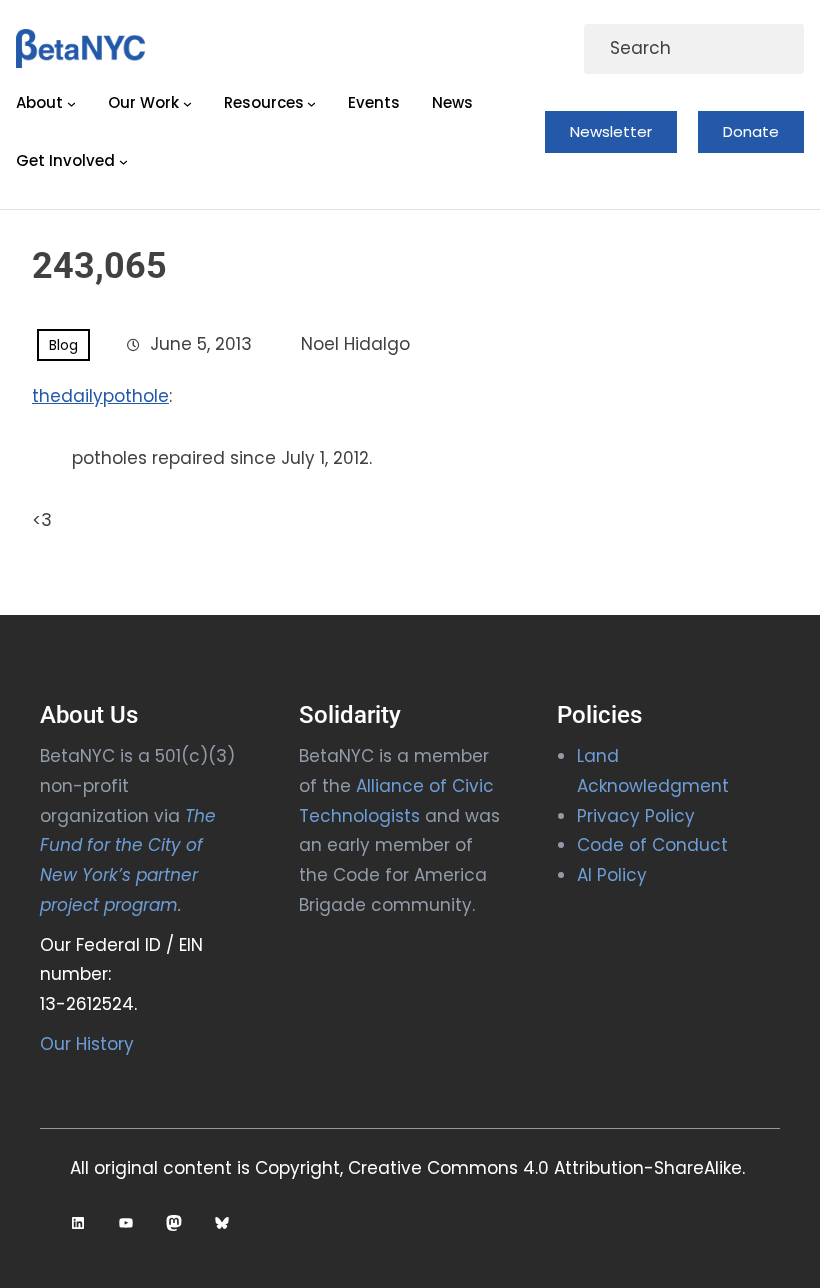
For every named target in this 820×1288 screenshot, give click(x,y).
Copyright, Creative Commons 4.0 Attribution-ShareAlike (498, 1168)
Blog (63, 345)
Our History (87, 1044)
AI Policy (612, 875)
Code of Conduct (652, 845)
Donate (751, 131)
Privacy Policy (636, 816)
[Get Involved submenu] (123, 161)
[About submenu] (71, 102)
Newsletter (611, 131)
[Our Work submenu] (187, 102)
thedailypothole (100, 396)
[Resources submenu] (311, 102)
